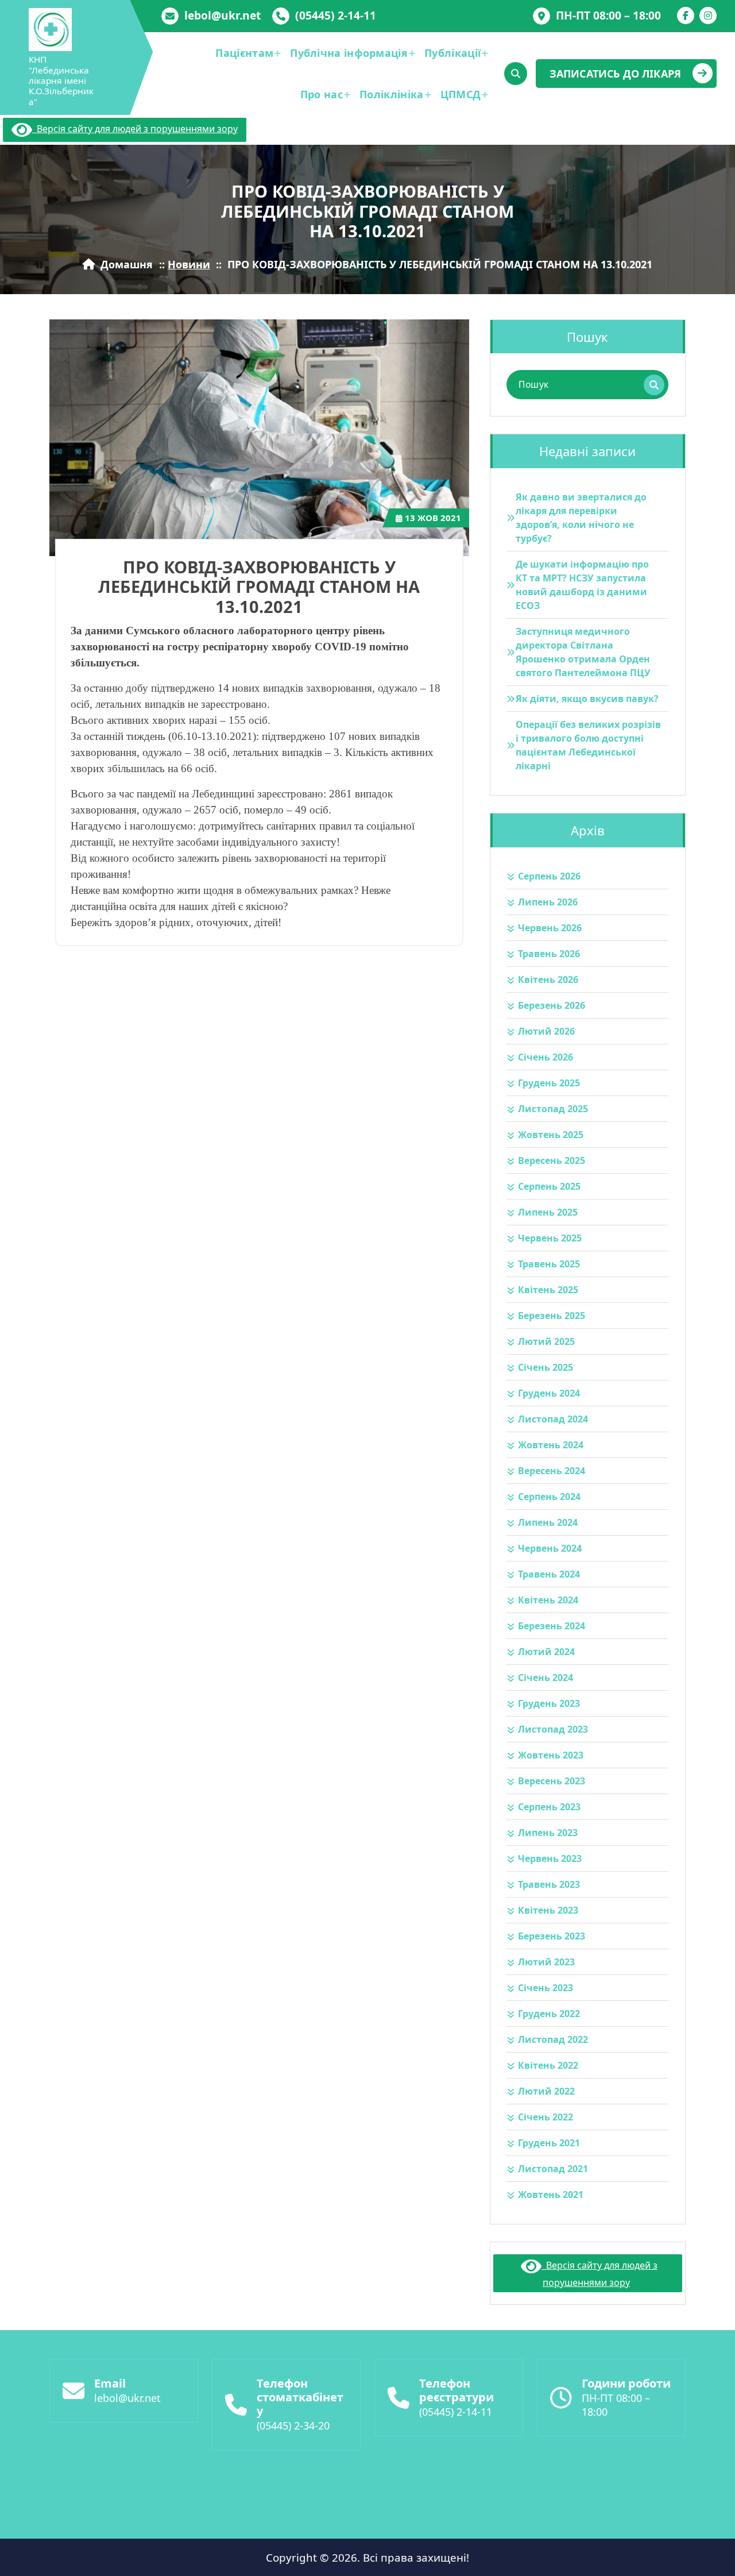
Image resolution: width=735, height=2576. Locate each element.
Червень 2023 (550, 1858)
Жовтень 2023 (551, 1755)
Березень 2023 (552, 1936)
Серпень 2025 (549, 1186)
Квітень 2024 (548, 1600)
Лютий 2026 (546, 1031)
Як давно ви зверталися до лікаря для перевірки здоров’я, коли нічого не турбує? (581, 518)
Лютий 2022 (546, 2091)
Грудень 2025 (549, 1083)
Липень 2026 (548, 902)
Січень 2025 (546, 1367)
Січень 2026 (546, 1057)
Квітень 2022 (548, 2065)
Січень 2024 (546, 1678)
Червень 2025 (550, 1238)
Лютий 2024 (546, 1652)
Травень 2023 (549, 1884)
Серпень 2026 (549, 876)
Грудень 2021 (549, 2143)
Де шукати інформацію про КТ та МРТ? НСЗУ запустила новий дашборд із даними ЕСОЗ (582, 585)
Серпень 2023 (549, 1807)
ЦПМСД (461, 94)
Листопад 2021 (553, 2169)
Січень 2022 (546, 2117)
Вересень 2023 (552, 1781)
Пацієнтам (244, 53)
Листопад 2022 (553, 2039)
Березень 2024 (552, 1626)
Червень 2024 (550, 1548)
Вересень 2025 (552, 1160)
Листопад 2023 (553, 1729)
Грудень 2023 (549, 1703)
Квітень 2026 (548, 980)
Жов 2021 (433, 518)
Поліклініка (391, 94)
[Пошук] (654, 385)
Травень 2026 (549, 954)
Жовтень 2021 (551, 2195)
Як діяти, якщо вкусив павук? (587, 699)
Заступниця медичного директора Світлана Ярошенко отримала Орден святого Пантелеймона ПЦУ (583, 652)
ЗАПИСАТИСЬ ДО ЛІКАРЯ (615, 74)
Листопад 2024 (553, 1419)
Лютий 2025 (546, 1341)
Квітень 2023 (548, 1910)
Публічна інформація (349, 53)
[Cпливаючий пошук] (516, 74)
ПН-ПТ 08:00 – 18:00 (608, 15)
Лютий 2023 (546, 1962)
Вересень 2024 (552, 1471)
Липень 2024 (548, 1522)
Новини (189, 264)
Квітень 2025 (548, 1290)
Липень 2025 (548, 1212)
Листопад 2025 (553, 1109)
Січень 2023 (546, 1988)
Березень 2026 (552, 1005)
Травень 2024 (549, 1574)
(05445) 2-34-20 (293, 2425)
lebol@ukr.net (223, 15)
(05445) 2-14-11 (336, 15)
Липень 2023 (548, 1833)
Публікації (452, 53)
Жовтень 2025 (551, 1135)
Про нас (322, 94)
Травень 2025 (549, 1264)
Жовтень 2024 (551, 1445)
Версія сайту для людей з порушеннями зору (135, 129)
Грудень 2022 (549, 2014)
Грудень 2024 (549, 1393)
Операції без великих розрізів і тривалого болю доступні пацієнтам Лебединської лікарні (588, 745)
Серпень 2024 (549, 1497)
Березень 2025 (552, 1316)
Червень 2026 (550, 928)
